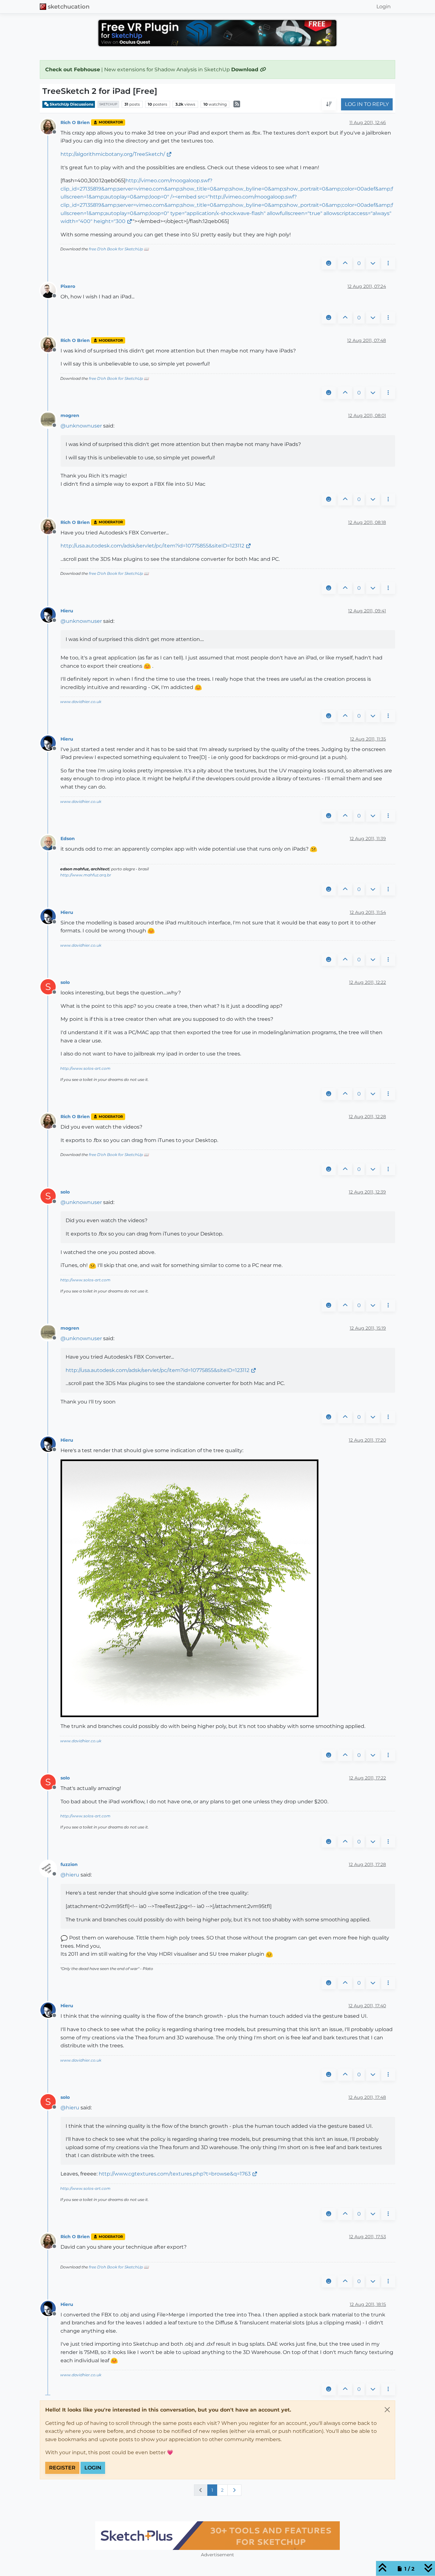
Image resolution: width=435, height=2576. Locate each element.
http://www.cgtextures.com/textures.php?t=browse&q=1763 (175, 2174)
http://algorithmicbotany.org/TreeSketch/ (113, 154)
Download (246, 70)
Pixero (68, 286)
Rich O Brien (75, 122)
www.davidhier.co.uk (81, 702)
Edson (68, 839)
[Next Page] (234, 2490)
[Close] (387, 2410)
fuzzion (69, 1864)
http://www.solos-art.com (85, 1068)
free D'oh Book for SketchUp (116, 249)
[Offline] (50, 126)
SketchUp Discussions (71, 104)
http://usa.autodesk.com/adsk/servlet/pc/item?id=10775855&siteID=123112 (152, 546)
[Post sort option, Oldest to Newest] (329, 105)
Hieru (67, 611)
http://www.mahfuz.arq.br (86, 875)
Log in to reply (367, 104)
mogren (70, 415)
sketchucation (69, 7)
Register (62, 2468)
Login (93, 2468)
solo (65, 982)
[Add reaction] (329, 263)
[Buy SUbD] (217, 2536)
